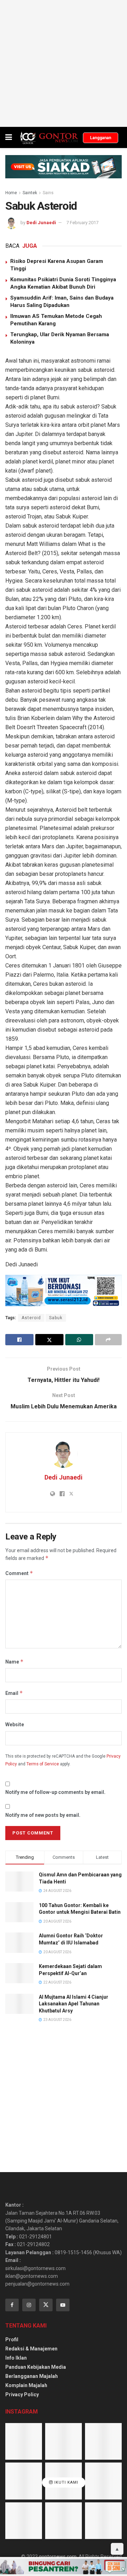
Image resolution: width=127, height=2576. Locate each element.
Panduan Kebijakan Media (36, 2367)
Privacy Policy (22, 2394)
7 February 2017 (82, 223)
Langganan (101, 138)
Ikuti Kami (66, 2482)
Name (14, 1662)
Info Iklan (16, 2358)
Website (15, 1724)
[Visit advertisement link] (64, 63)
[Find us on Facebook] (12, 2305)
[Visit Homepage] (49, 137)
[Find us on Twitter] (46, 2305)
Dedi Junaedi (41, 223)
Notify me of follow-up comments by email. (55, 1792)
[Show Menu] (9, 137)
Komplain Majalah (26, 2385)
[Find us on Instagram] (29, 2305)
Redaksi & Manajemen (31, 2349)
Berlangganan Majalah (32, 2376)
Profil (12, 2340)
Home (11, 193)
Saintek (30, 193)
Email (14, 1693)
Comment (19, 1573)
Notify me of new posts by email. (43, 1815)
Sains (48, 193)
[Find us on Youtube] (63, 2305)
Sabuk (56, 1318)
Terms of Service (43, 1764)
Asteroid (31, 1318)
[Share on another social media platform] (108, 1340)
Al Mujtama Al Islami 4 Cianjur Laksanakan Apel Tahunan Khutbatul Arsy (74, 2004)
